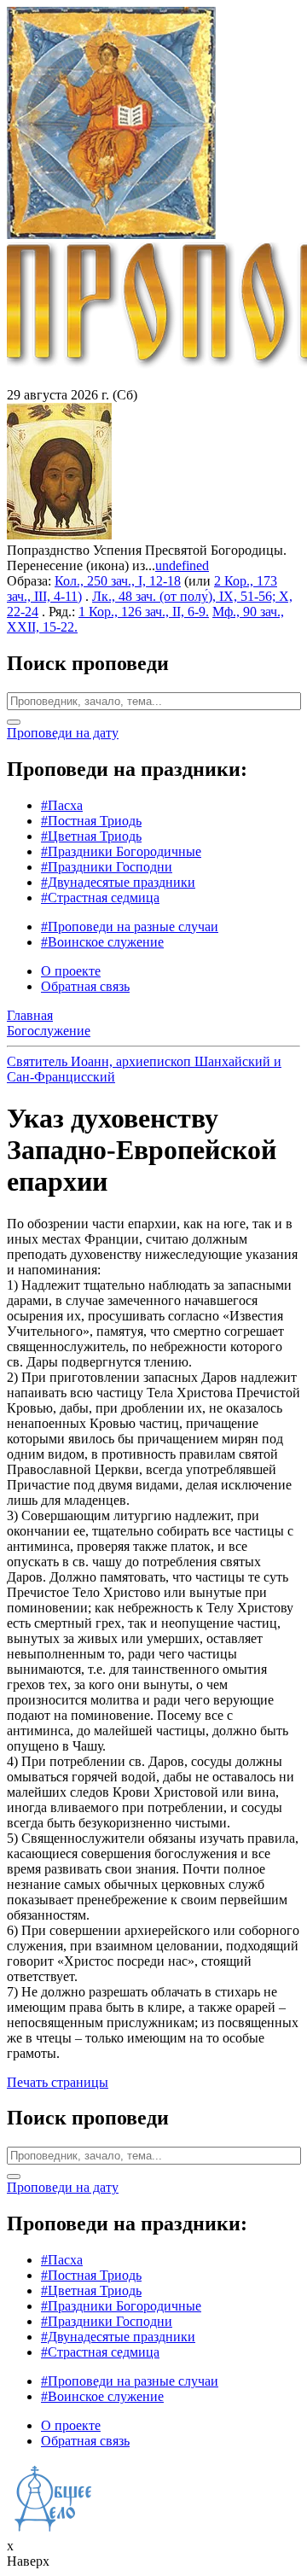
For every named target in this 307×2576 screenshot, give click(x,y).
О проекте (71, 971)
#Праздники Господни (107, 867)
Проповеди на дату (63, 733)
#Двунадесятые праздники (118, 882)
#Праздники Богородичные (121, 851)
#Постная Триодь (91, 821)
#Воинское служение (102, 942)
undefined (182, 565)
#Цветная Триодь (91, 836)
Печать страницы (58, 2082)
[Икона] (59, 535)
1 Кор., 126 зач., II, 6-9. (144, 612)
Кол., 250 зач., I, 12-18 (118, 581)
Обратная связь (85, 986)
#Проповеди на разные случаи (130, 927)
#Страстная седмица (100, 898)
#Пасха (62, 805)
